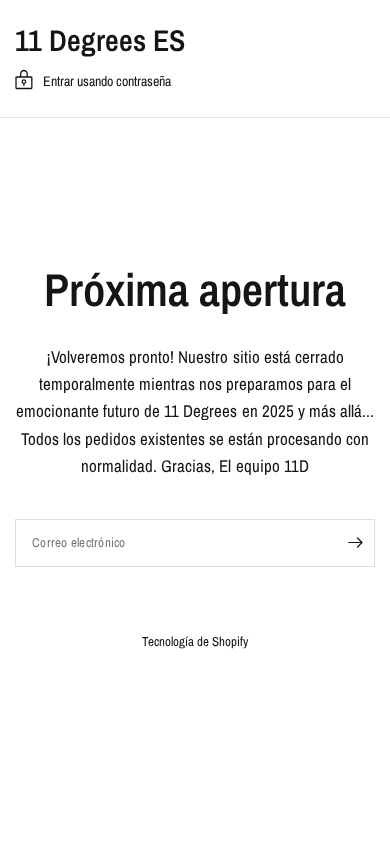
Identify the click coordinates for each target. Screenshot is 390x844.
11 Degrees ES (100, 40)
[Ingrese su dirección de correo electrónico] (355, 543)
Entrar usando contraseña (107, 81)
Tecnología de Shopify (195, 641)
